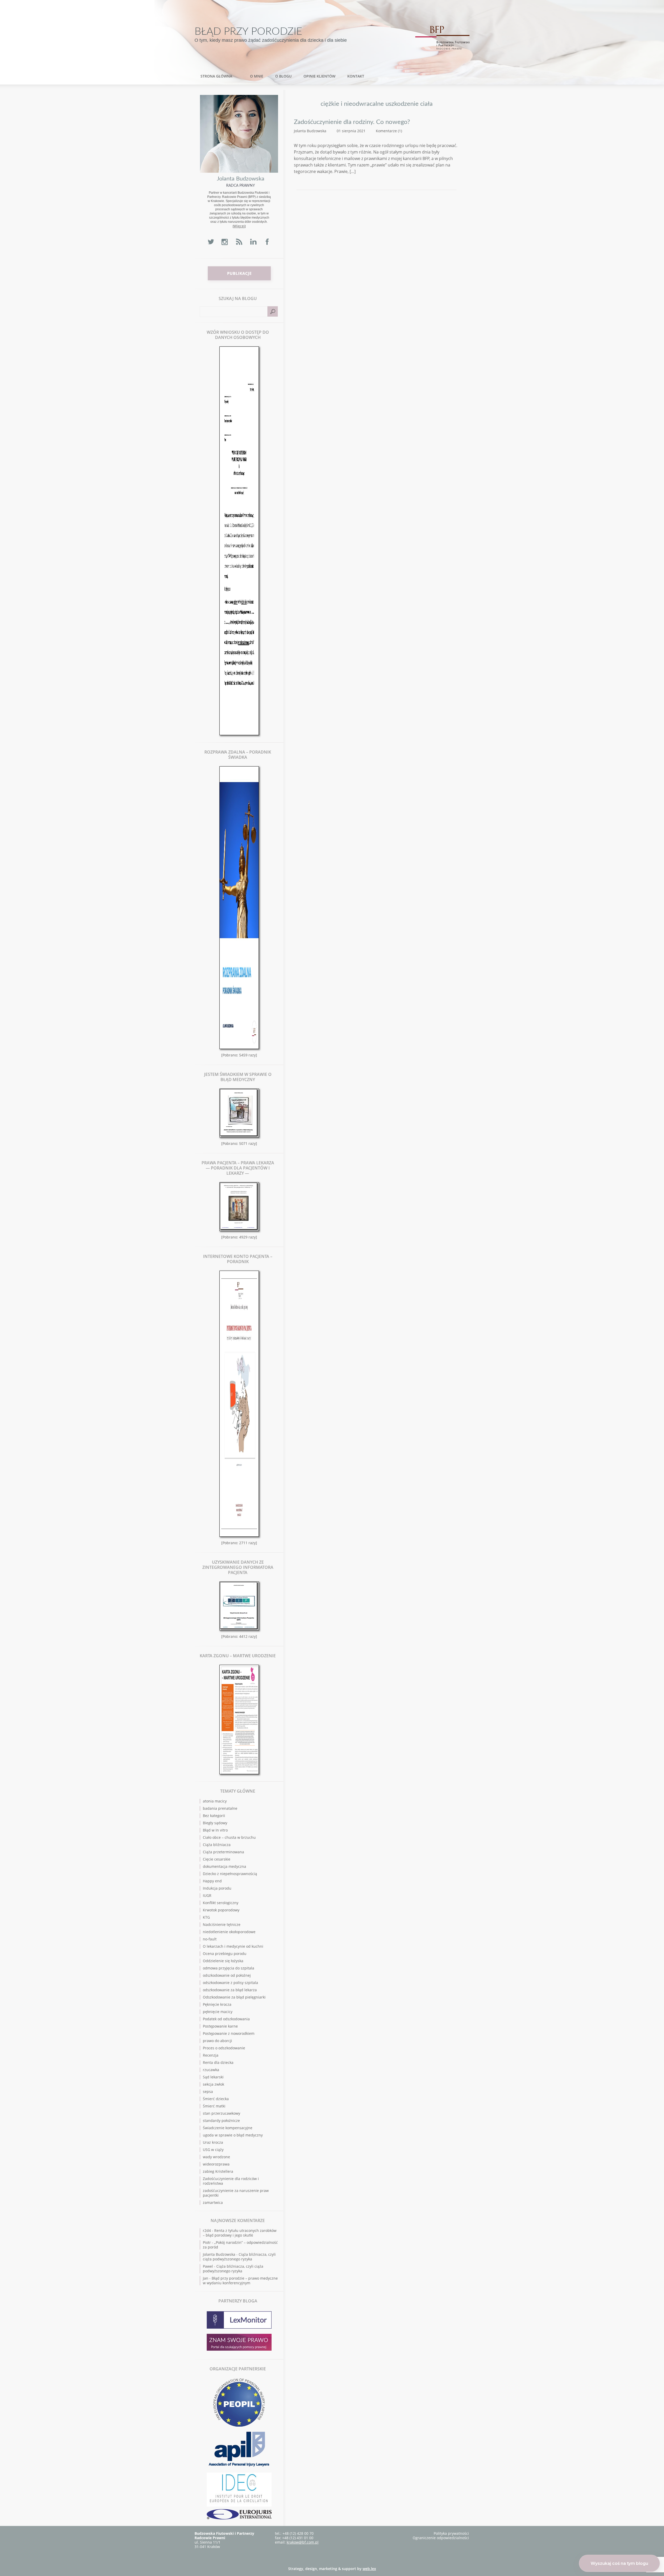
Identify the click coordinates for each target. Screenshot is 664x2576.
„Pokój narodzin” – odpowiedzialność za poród (240, 2245)
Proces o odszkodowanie (224, 2048)
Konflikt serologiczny (221, 1903)
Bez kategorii (214, 1816)
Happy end (212, 1881)
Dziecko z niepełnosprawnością (230, 1874)
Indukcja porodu (217, 1888)
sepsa (208, 2091)
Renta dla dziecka (218, 2062)
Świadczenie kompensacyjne (228, 2128)
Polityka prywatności (451, 2533)
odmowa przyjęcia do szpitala (229, 1968)
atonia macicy (215, 1801)
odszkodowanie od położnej (227, 1975)
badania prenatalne (220, 1808)
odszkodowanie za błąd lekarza (230, 1990)
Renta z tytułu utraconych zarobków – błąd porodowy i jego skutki (240, 2233)
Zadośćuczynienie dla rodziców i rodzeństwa (231, 2181)
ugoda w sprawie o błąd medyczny (233, 2135)
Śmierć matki (214, 2106)
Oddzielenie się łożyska (223, 1961)
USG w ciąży (213, 2150)
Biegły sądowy (215, 1823)
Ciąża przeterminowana (223, 1852)
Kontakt (356, 76)
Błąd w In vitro (215, 1830)
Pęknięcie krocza (217, 2004)
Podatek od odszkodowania (226, 2019)
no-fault (210, 1939)
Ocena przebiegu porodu (225, 1954)
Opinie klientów (319, 76)
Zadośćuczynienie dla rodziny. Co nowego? (352, 122)
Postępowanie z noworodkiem (229, 2033)
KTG (206, 1917)
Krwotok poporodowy (221, 1910)
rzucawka (211, 2070)
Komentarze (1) (389, 131)
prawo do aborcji (217, 2041)
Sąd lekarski (213, 2077)
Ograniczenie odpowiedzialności (441, 2538)
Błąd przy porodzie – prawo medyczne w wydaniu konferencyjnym (240, 2281)
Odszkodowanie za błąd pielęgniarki (234, 1997)
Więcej (239, 226)
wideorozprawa (216, 2164)
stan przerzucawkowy (222, 2113)
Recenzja (211, 2055)
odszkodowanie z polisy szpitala (230, 1983)
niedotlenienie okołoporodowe (229, 1932)
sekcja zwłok (213, 2084)
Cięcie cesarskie (217, 1859)
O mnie (257, 76)
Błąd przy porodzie (248, 32)
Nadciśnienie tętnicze (222, 1924)
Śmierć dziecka (216, 2099)
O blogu (283, 76)
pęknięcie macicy (218, 2012)
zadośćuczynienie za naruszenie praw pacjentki (236, 2193)
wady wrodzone (216, 2157)
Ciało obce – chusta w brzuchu (229, 1837)
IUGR (207, 1895)
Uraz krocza (213, 2142)
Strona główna (216, 76)
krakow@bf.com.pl (303, 2542)
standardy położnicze (221, 2121)
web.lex (369, 2569)
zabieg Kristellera (218, 2171)
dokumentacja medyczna (224, 1866)
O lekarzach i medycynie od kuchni (233, 1946)
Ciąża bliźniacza (217, 1845)
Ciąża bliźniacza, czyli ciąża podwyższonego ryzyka (239, 2257)
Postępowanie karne (220, 2026)
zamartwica (213, 2202)
